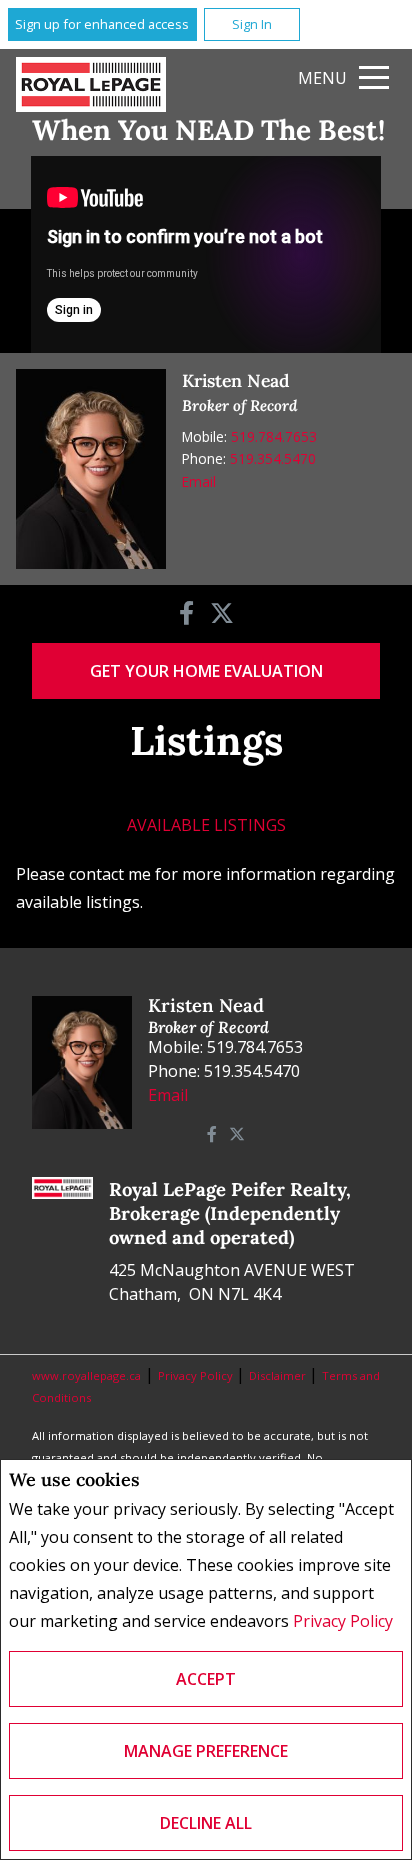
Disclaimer (279, 1375)
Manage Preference (206, 1751)
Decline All (206, 1823)
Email (199, 481)
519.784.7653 (274, 436)
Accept (206, 1679)
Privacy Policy (343, 1621)
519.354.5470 (273, 458)
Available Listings (206, 825)
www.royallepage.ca (86, 1375)
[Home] (91, 84)
